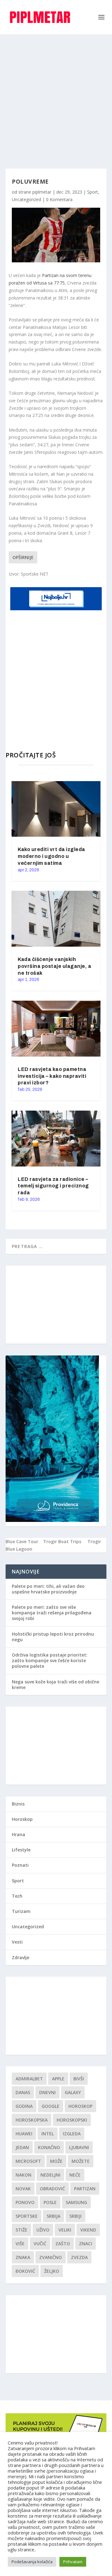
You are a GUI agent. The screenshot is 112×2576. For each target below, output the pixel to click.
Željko (52, 2271)
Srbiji (75, 2216)
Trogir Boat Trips (62, 1541)
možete (81, 2161)
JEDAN (22, 2147)
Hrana (19, 1834)
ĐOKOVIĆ (25, 2271)
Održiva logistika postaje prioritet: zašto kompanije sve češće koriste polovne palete (50, 1660)
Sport (93, 192)
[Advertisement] (56, 94)
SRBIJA (54, 2216)
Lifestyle (21, 1850)
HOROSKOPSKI (72, 2120)
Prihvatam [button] (73, 2562)
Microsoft (28, 2161)
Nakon (23, 2175)
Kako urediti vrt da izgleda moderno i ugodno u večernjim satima (51, 856)
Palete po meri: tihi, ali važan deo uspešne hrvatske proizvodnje (48, 1589)
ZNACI (86, 2244)
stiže (21, 2230)
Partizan (85, 2189)
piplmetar (42, 192)
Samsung (76, 2202)
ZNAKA (23, 2257)
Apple (58, 2079)
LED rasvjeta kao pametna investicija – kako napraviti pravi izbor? (52, 1076)
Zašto (63, 2244)
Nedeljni (50, 2175)
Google (51, 2106)
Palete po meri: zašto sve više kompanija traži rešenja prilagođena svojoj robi (52, 1613)
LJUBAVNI (79, 2147)
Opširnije (23, 557)
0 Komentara (59, 199)
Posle (50, 2202)
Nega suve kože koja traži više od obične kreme (56, 1684)
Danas (23, 2092)
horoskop (80, 2106)
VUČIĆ (40, 2244)
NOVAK (23, 2189)
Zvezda (79, 2257)
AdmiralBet (29, 2079)
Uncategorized (26, 199)
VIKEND (88, 2230)
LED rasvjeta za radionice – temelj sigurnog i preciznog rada (53, 1186)
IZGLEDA (72, 2134)
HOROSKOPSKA (32, 2120)
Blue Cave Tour (22, 1541)
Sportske (27, 2216)
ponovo (25, 2202)
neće (75, 2175)
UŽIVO (43, 2230)
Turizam (21, 1911)
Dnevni (47, 2092)
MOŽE (56, 2161)
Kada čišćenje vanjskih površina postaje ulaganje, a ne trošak (54, 966)
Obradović (52, 2189)
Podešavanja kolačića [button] (32, 2562)
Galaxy (73, 2092)
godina (24, 2106)
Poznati (20, 1865)
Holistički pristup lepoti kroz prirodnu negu (53, 1637)
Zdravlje (21, 1957)
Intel (48, 2134)
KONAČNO (49, 2147)
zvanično (51, 2257)
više (20, 2244)
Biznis (18, 1804)
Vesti (17, 1942)
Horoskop (22, 1819)
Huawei (24, 2134)
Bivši (79, 2079)
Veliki (65, 2230)
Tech (17, 1896)
